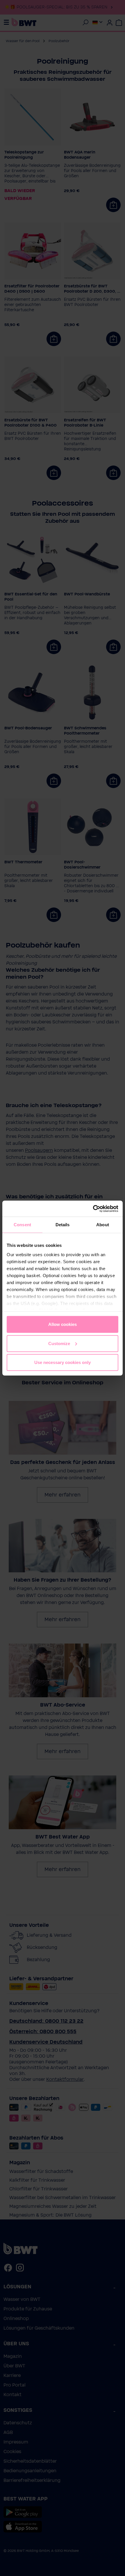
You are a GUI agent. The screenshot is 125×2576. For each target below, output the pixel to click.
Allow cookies (63, 1324)
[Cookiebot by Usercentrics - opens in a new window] (93, 1209)
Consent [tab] (22, 1225)
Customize (59, 1343)
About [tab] (103, 1225)
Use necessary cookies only (63, 1362)
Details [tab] (63, 1225)
